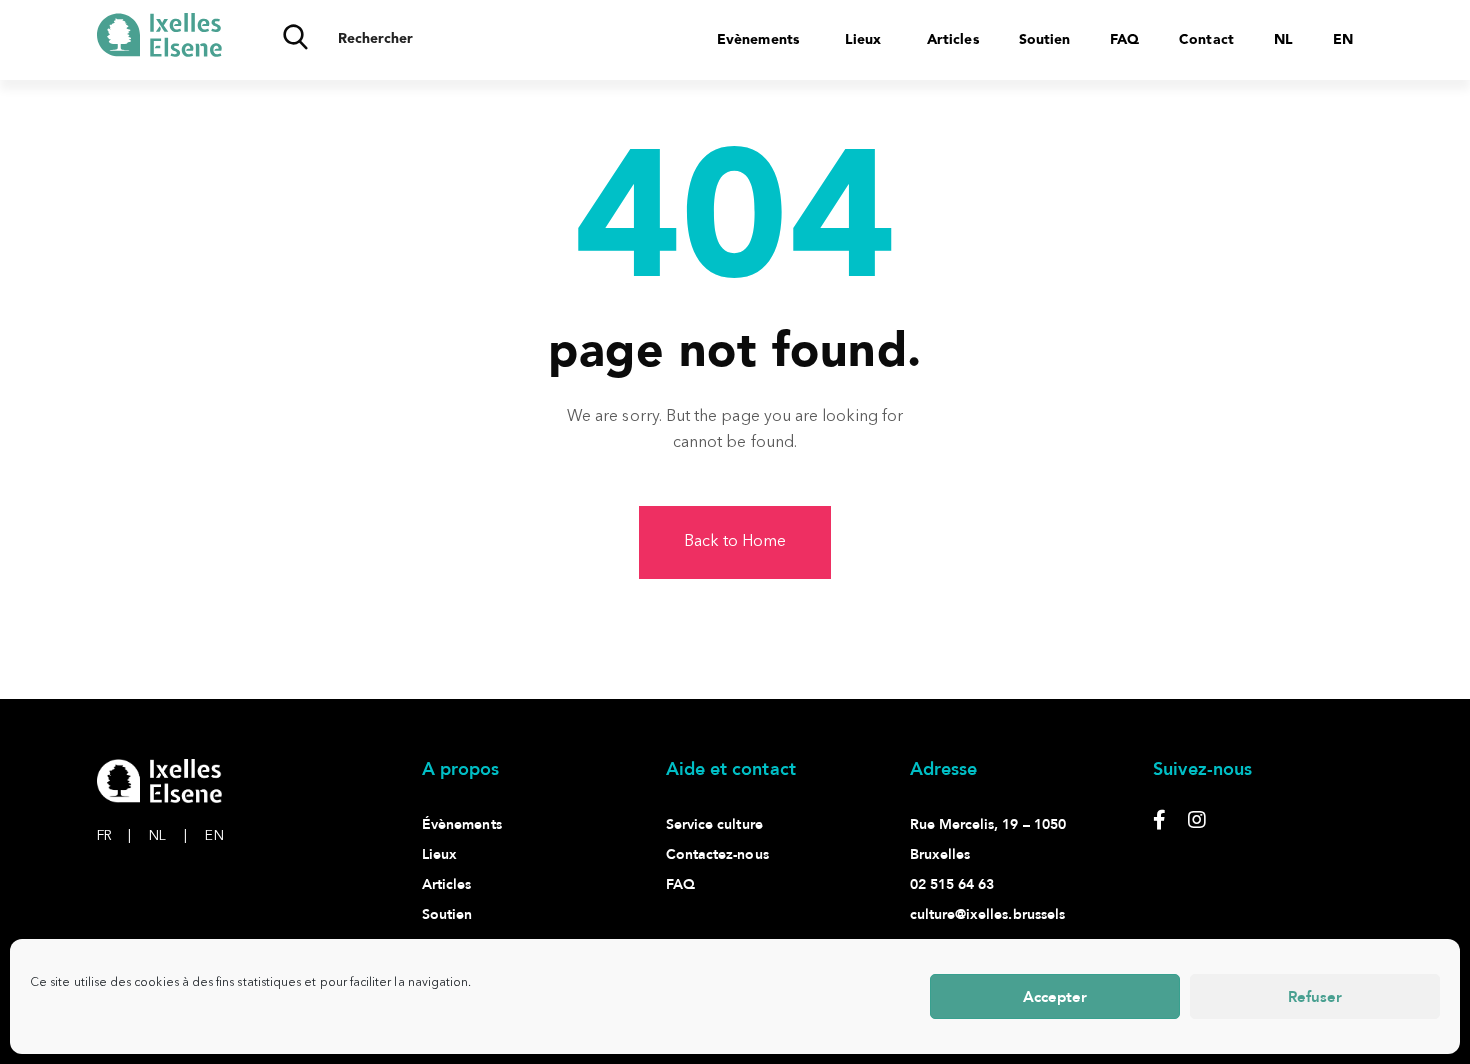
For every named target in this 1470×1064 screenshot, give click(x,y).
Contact (1206, 40)
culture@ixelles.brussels (988, 914)
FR (114, 836)
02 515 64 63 (952, 884)
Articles (953, 40)
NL (168, 836)
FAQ (1124, 40)
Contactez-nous (717, 854)
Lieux (863, 40)
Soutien (1044, 40)
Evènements (758, 40)
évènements (462, 824)
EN (214, 836)
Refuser (1315, 997)
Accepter (1055, 997)
